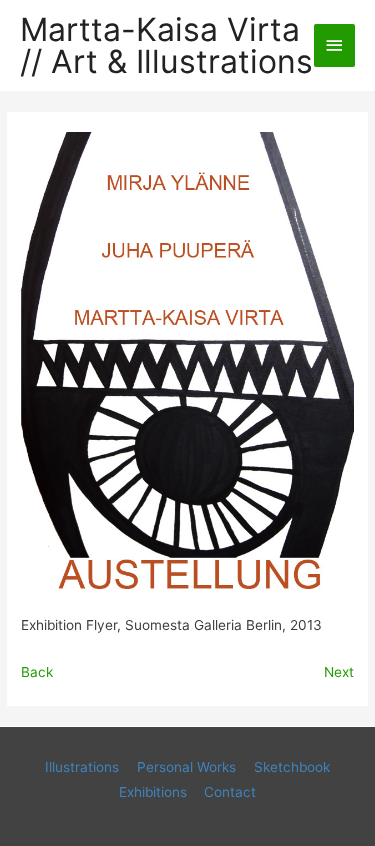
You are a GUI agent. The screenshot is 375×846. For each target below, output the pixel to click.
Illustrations (82, 767)
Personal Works (186, 767)
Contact (230, 792)
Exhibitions (153, 792)
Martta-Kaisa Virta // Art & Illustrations (166, 46)
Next (339, 672)
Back (37, 672)
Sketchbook (292, 767)
